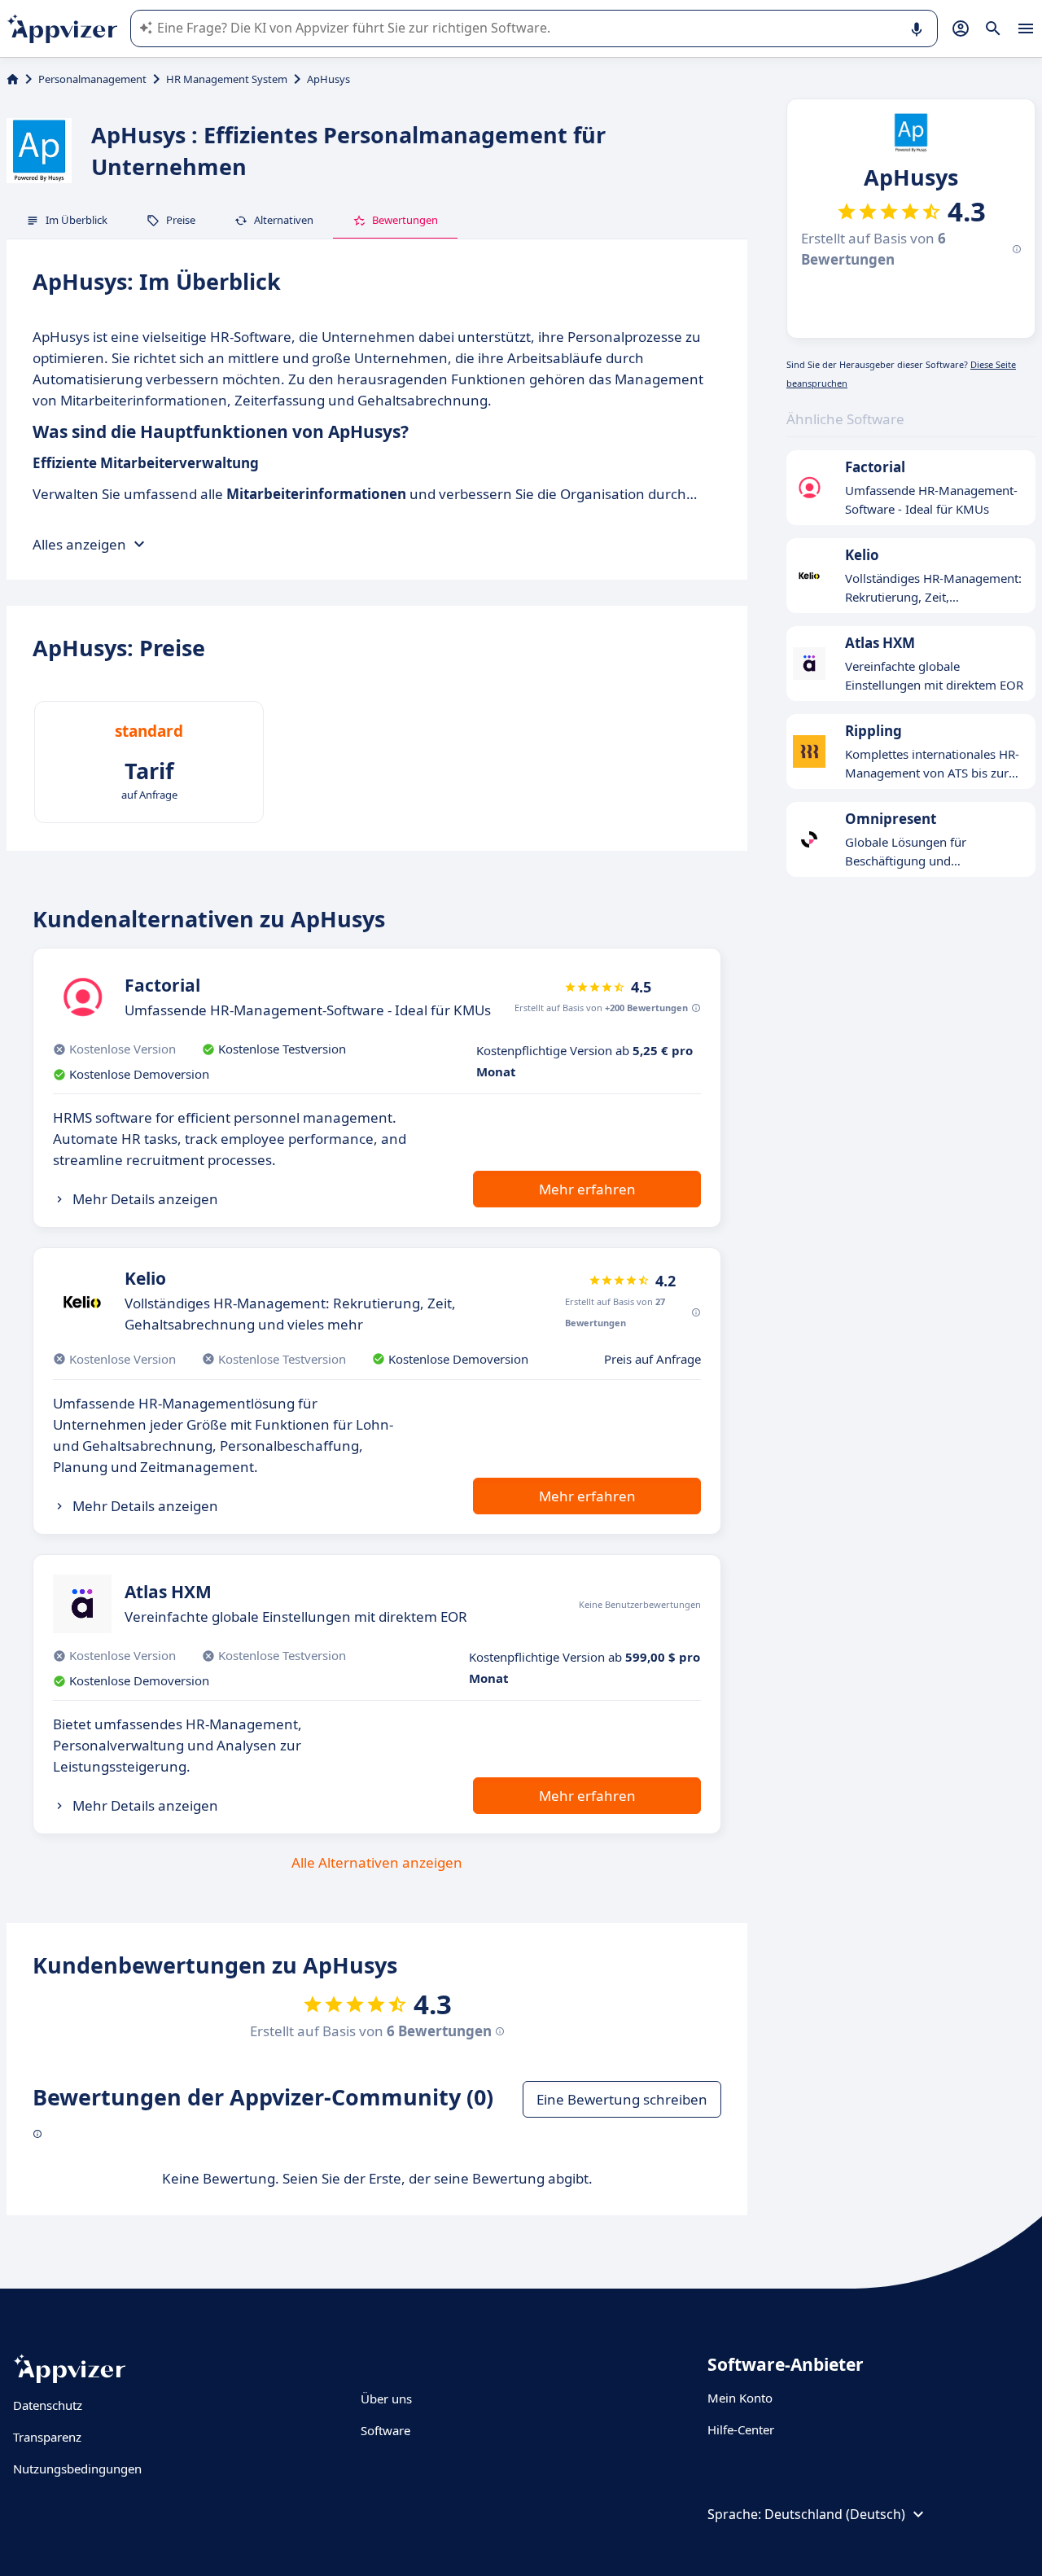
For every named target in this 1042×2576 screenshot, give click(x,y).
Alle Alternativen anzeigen (377, 1862)
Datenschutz (48, 2405)
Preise (181, 220)
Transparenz (47, 2437)
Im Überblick (77, 220)
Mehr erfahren (587, 1189)
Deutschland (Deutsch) (835, 2514)
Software (385, 2430)
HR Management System (227, 79)
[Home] (13, 79)
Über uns (386, 2399)
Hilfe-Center (741, 2429)
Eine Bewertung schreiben (622, 2099)
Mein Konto (740, 2398)
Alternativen (284, 220)
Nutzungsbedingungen (77, 2469)
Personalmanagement (92, 79)
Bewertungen (405, 220)
